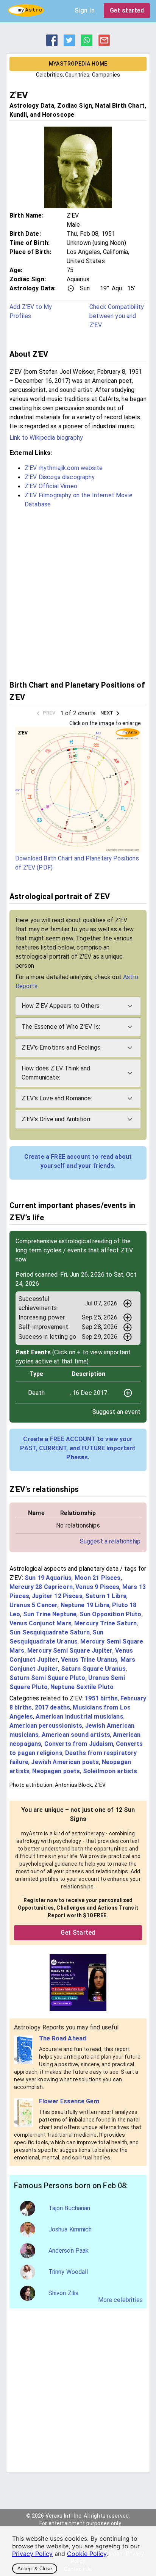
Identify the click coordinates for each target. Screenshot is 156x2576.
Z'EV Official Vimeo (51, 486)
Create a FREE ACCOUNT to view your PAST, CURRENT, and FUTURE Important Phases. (78, 1448)
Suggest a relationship (110, 1541)
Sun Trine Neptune (50, 1614)
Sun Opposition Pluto (111, 1614)
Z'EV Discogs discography (60, 477)
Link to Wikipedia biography (46, 438)
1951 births (101, 1698)
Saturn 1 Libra (106, 1596)
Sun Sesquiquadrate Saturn (50, 1632)
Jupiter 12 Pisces (57, 1596)
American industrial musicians (79, 1717)
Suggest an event (116, 1412)
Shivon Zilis (64, 2293)
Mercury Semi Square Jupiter (70, 1651)
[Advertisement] (78, 593)
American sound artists (76, 1735)
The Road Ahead (62, 2038)
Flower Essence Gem (69, 2101)
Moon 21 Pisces (98, 1578)
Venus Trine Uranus (89, 1660)
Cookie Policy (87, 2554)
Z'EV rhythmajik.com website (64, 468)
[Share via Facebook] (52, 44)
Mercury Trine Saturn (105, 1623)
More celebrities (120, 2300)
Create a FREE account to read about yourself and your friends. (78, 1161)
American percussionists (46, 1726)
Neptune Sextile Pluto (82, 1687)
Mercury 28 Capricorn (41, 1587)
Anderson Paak (69, 2251)
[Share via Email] (104, 44)
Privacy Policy (32, 2554)
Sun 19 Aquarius (48, 1578)
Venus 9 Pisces (97, 1587)
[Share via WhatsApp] (87, 44)
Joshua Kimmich (70, 2229)
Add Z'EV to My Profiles (31, 311)
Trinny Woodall (68, 2272)
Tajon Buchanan (69, 2208)
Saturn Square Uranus (93, 1669)
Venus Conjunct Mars (41, 1623)
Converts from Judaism (79, 1744)
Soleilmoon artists (110, 1771)
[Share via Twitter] (69, 44)
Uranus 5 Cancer (34, 1605)
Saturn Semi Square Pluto (48, 1678)
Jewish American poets (65, 1762)
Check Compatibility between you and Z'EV (117, 316)
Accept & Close (35, 2569)
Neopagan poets (56, 1771)
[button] (78, 1006)
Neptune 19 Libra (85, 1605)
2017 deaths (53, 1707)
